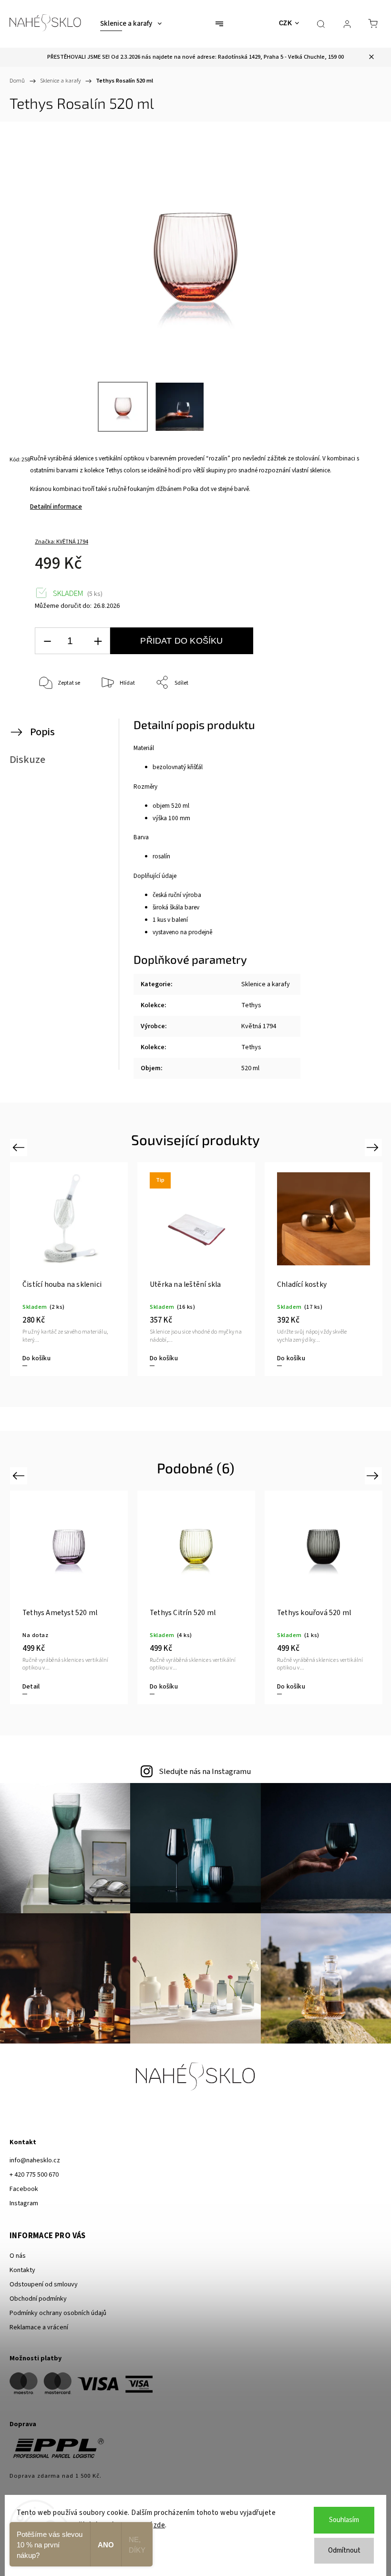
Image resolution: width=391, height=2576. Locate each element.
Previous (20, 1147)
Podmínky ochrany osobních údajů (58, 2313)
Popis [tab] (42, 732)
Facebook (24, 2189)
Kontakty (22, 2270)
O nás (18, 2256)
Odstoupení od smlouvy (44, 2284)
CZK (286, 23)
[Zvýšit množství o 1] (98, 641)
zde (159, 2525)
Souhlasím (344, 2520)
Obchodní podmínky (38, 2299)
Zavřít (356, 714)
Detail (31, 1358)
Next (374, 1147)
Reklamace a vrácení (39, 2327)
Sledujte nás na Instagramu (205, 1772)
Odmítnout (344, 2550)
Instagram (24, 2203)
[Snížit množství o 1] (47, 641)
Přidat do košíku (181, 641)
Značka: (62, 542)
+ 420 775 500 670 (34, 2175)
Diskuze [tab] (27, 760)
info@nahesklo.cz (35, 2160)
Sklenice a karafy (266, 984)
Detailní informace (56, 507)
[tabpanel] (69, 1269)
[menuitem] (131, 24)
